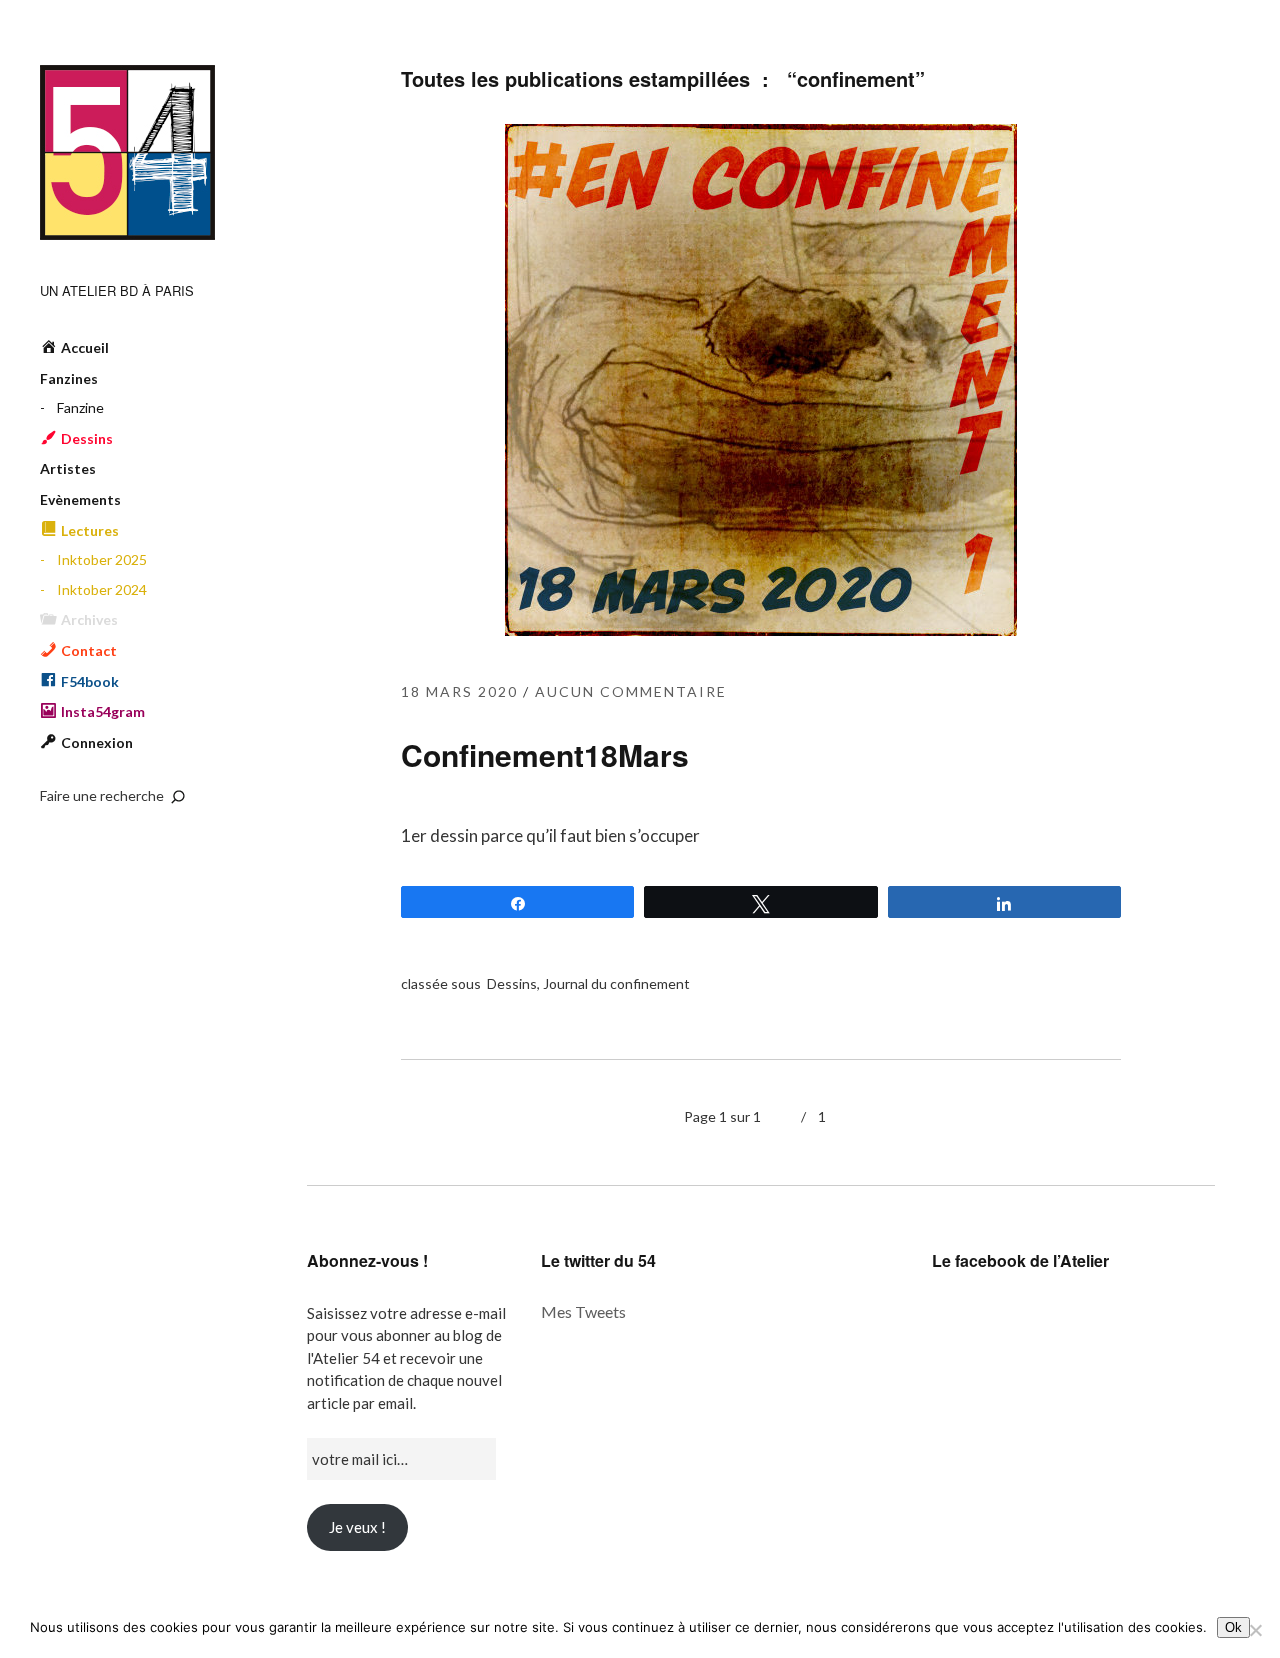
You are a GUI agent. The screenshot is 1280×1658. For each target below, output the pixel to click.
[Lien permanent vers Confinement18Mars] (761, 629)
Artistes (68, 468)
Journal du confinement (616, 983)
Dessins (512, 983)
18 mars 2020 (459, 691)
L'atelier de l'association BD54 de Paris (127, 152)
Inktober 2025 (102, 559)
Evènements (80, 499)
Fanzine (80, 407)
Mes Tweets (583, 1311)
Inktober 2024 (102, 589)
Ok (1233, 1627)
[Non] (1255, 1630)
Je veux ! (357, 1527)
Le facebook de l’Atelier (1020, 1260)
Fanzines (69, 378)
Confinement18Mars (545, 754)
